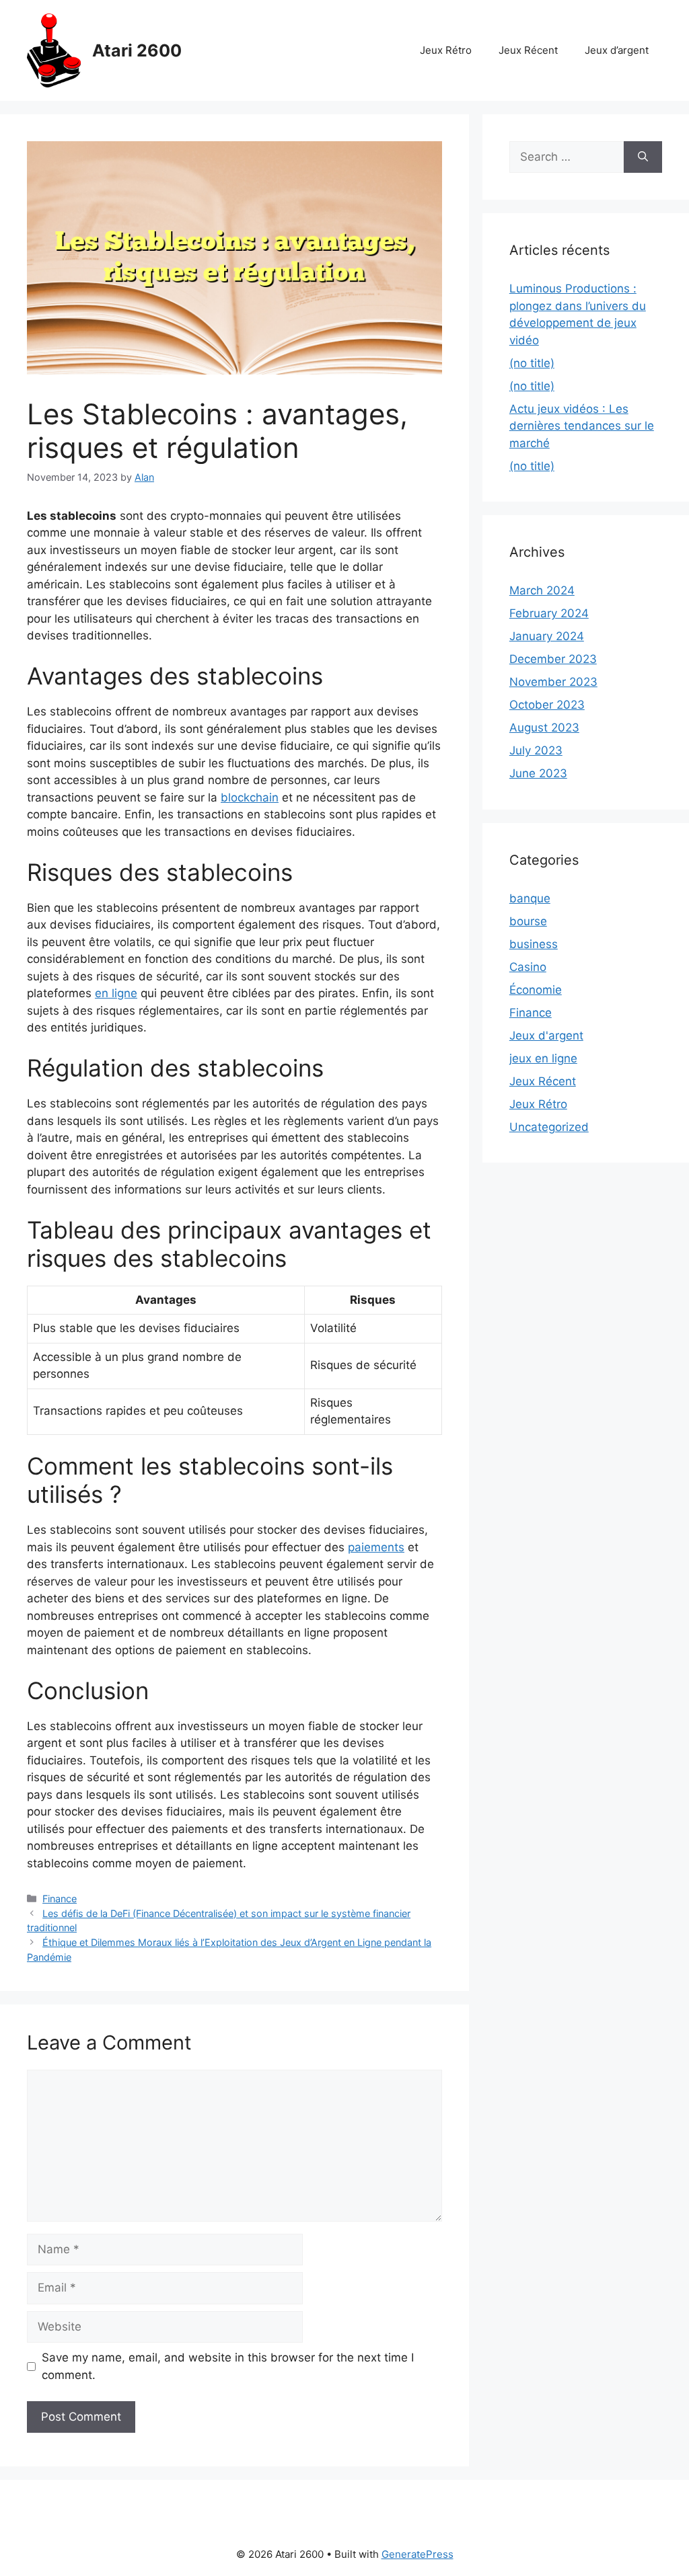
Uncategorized (549, 1127)
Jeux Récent (528, 50)
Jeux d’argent (617, 50)
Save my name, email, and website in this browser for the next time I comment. (228, 2366)
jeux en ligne (543, 1058)
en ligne (116, 993)
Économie (536, 990)
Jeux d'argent (546, 1036)
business (534, 944)
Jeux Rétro (446, 50)
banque (530, 898)
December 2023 (553, 659)
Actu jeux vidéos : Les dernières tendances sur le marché (582, 426)
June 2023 (538, 773)
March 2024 (542, 590)
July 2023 (536, 750)
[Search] (643, 157)
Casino (528, 967)
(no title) (532, 363)
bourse (528, 921)
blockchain (250, 797)
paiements (376, 1547)
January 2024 (547, 636)
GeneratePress (418, 2554)
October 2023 (547, 705)
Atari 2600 (137, 50)
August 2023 (544, 728)
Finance (60, 1899)
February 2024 (549, 613)
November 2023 (553, 682)
